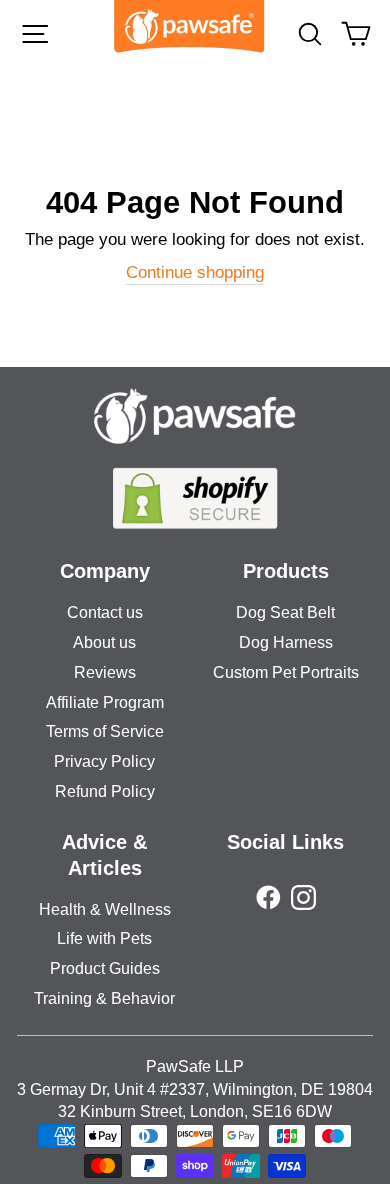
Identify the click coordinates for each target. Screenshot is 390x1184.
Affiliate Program (105, 702)
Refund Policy (105, 791)
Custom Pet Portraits (286, 672)
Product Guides (105, 968)
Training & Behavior (104, 998)
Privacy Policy (104, 761)
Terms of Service (105, 731)
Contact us (105, 612)
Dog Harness (286, 642)
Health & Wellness (105, 909)
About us (104, 642)
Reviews (105, 672)
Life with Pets (104, 938)
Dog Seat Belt (285, 612)
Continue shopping (195, 272)
